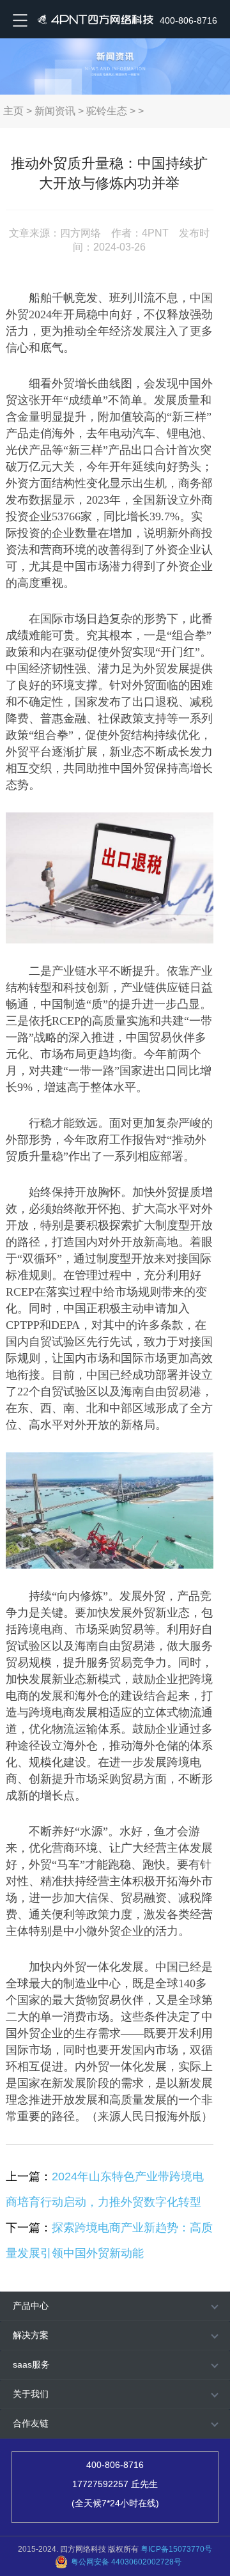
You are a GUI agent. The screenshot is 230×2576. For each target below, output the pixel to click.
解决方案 (31, 2335)
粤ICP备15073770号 (176, 2549)
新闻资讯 (55, 111)
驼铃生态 (107, 111)
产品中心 (31, 2306)
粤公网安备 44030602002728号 (126, 2562)
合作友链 (31, 2423)
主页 (13, 111)
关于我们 (31, 2394)
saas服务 (31, 2364)
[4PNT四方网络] (93, 19)
